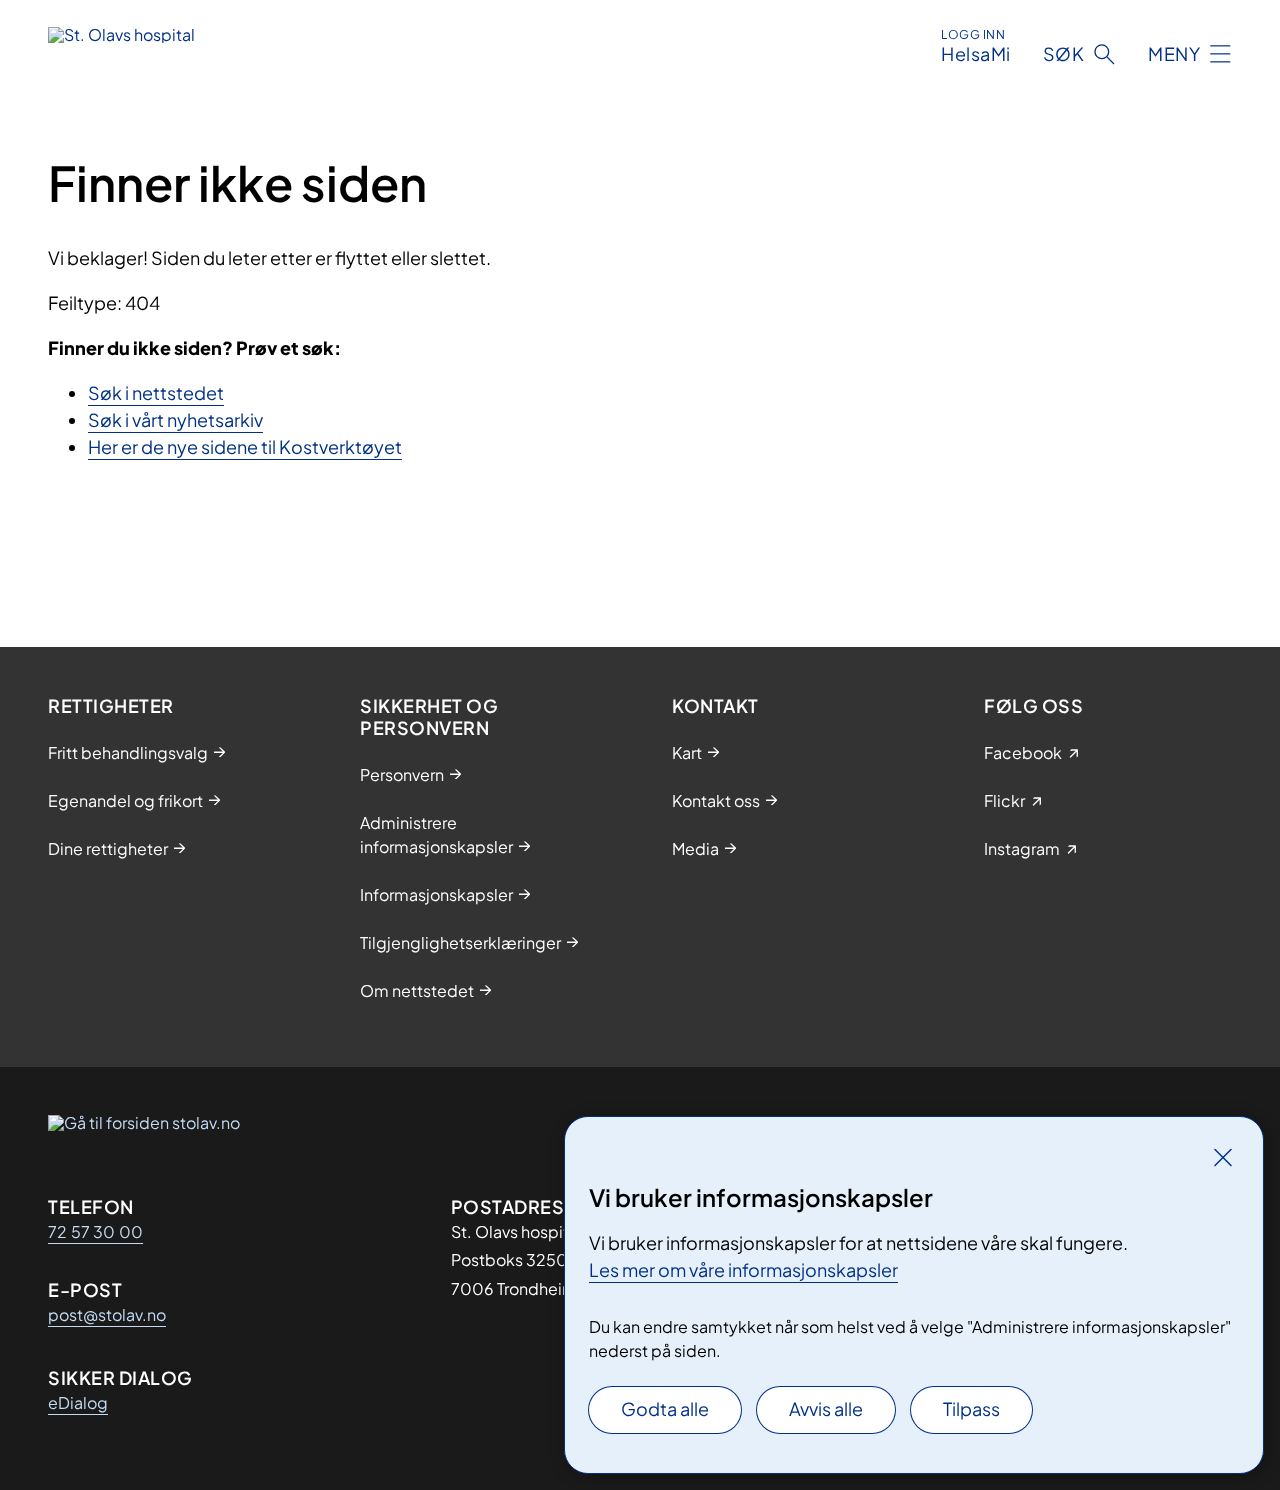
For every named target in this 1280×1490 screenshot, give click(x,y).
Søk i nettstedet (156, 392)
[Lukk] (1223, 1157)
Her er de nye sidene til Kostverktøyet (245, 446)
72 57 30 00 (95, 1231)
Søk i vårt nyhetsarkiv (175, 419)
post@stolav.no (107, 1314)
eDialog (78, 1402)
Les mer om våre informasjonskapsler (743, 1269)
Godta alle (665, 1408)
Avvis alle (826, 1408)
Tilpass (971, 1408)
